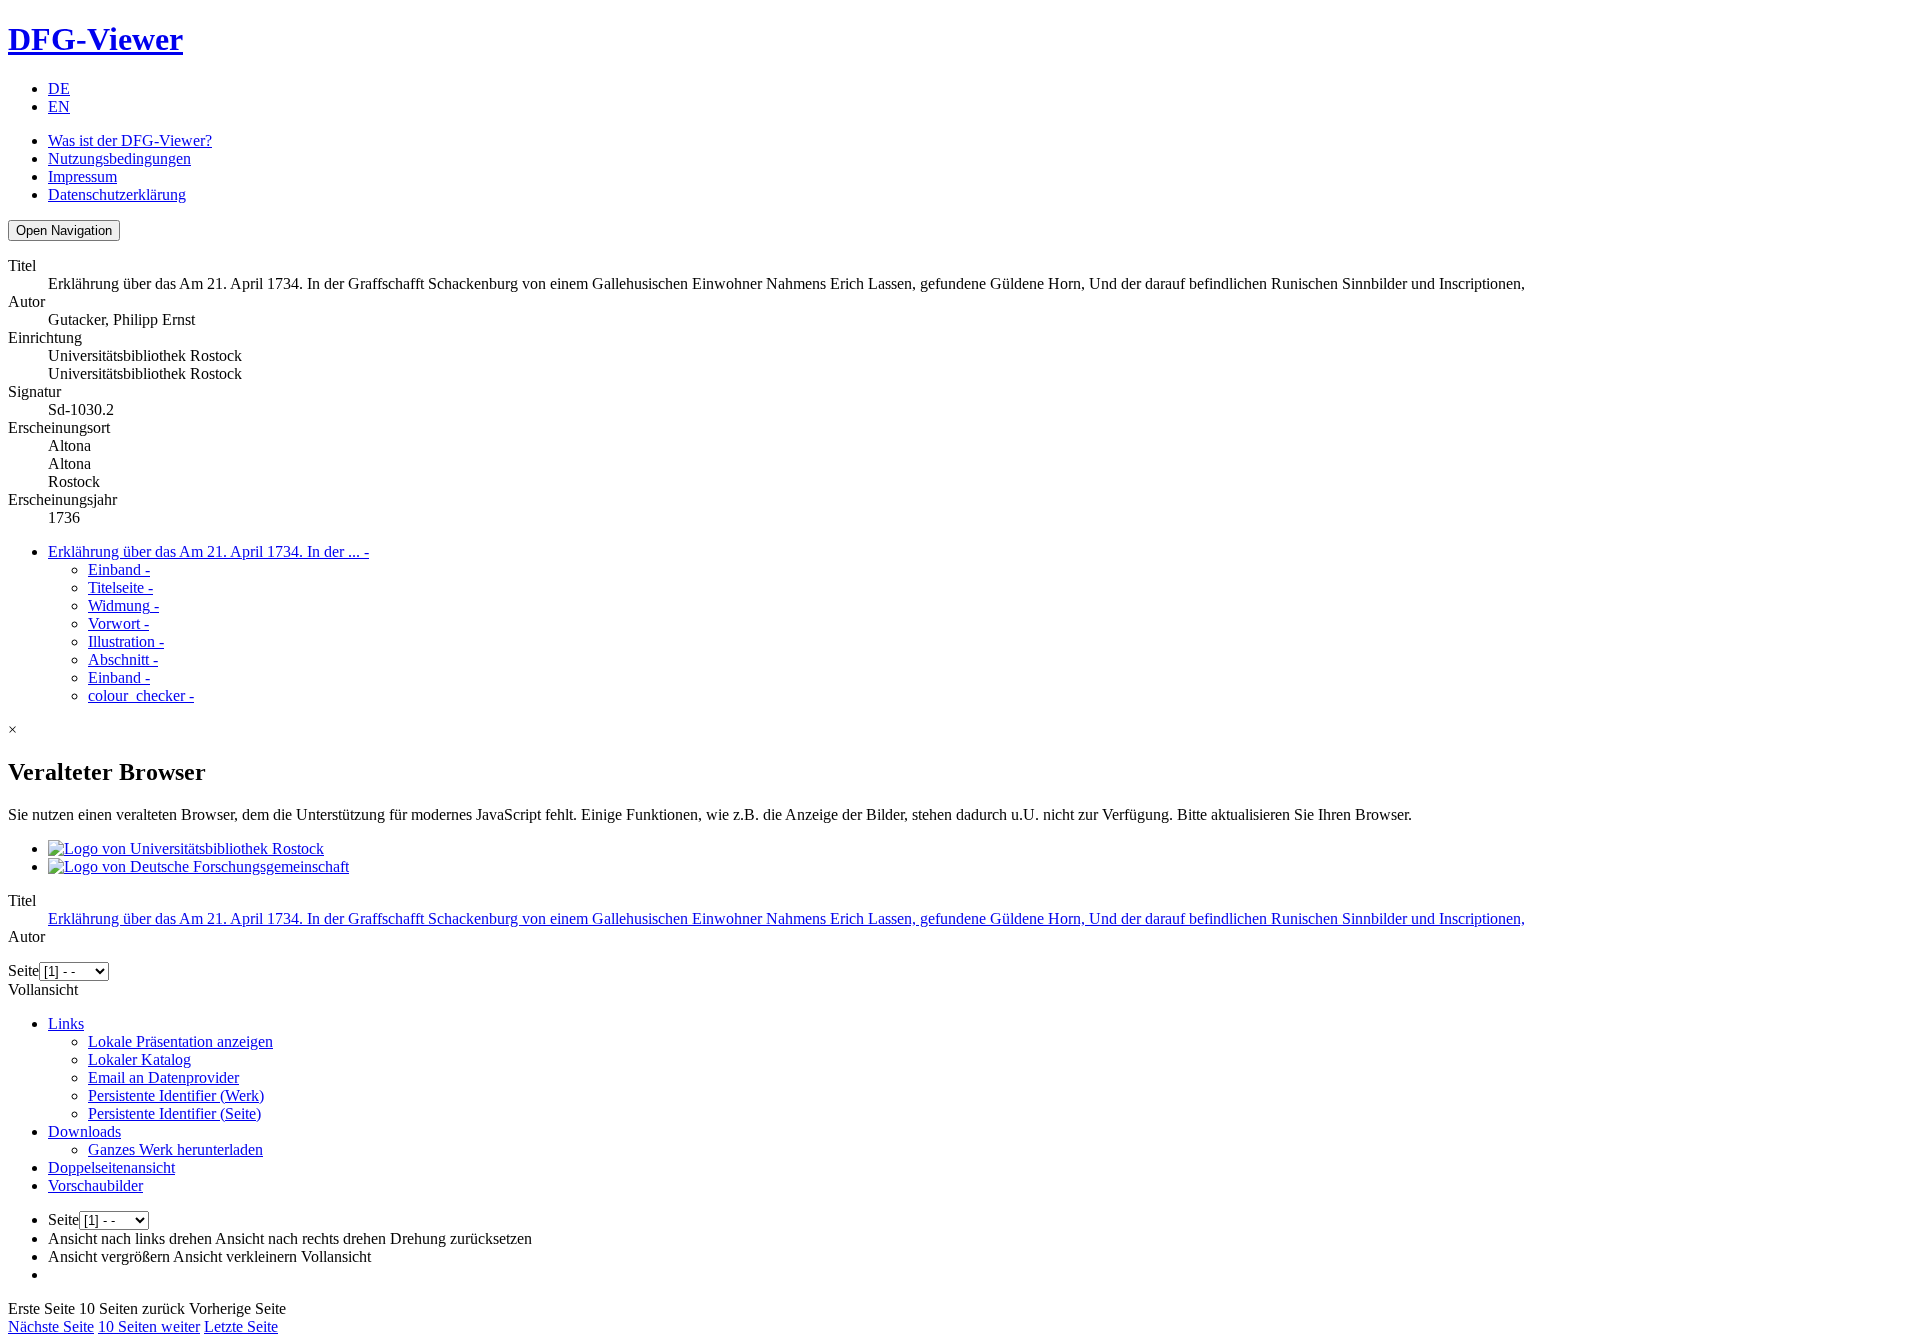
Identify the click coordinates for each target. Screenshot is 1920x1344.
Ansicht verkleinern (235, 1256)
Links (66, 1023)
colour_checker (141, 695)
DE (59, 88)
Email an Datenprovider (163, 1077)
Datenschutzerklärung (117, 194)
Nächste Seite (51, 1326)
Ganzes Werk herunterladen (175, 1149)
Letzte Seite (241, 1326)
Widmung (123, 605)
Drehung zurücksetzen (461, 1238)
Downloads (84, 1131)
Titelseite (120, 587)
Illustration (126, 641)
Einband (119, 569)
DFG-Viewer (95, 39)
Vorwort (118, 623)
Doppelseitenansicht (111, 1167)
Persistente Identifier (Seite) (174, 1113)
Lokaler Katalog (139, 1059)
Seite (23, 970)
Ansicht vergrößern (109, 1256)
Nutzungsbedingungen (119, 158)
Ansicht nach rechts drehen (300, 1238)
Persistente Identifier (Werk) (176, 1095)
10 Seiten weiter (149, 1326)
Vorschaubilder (95, 1185)
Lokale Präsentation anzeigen (180, 1041)
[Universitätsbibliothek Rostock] (186, 848)
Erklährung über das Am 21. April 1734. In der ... (208, 551)
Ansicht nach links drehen (130, 1238)
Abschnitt (123, 659)
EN (59, 106)
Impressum (82, 176)
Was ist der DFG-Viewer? (130, 140)
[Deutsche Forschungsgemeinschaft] (198, 866)
